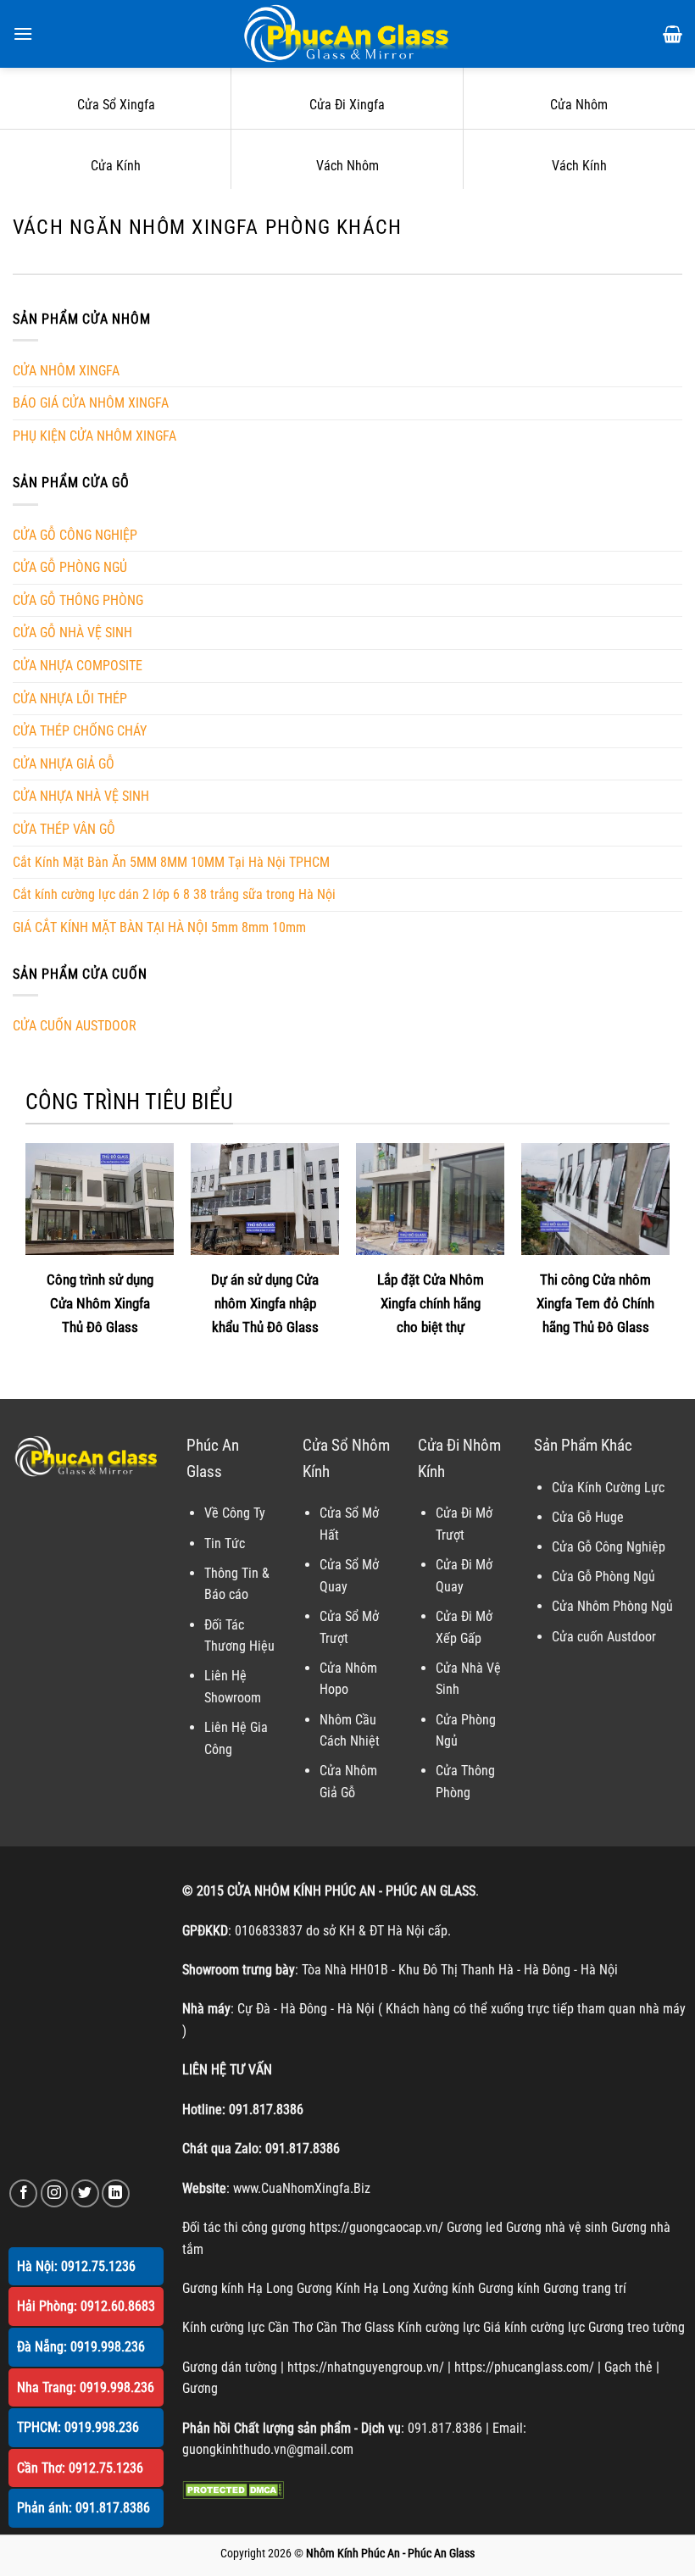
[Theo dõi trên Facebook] (23, 2193)
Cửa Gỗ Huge (588, 1517)
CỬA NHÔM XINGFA (66, 371)
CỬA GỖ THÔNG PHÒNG (78, 600)
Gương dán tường (230, 2367)
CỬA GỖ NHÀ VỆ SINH (72, 633)
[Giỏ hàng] (673, 34)
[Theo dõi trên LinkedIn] (116, 2193)
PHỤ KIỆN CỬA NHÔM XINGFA (95, 436)
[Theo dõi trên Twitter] (85, 2193)
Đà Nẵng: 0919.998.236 (81, 2347)
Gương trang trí (585, 2288)
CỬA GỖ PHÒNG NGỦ (70, 567)
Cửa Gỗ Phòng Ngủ (603, 1577)
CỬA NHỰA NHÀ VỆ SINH (81, 796)
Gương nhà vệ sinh (557, 2227)
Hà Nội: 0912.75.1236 (76, 2266)
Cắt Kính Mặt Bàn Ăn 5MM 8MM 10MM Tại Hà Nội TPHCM (171, 862)
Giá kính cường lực (534, 2327)
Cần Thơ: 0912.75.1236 (80, 2468)
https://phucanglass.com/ (524, 2367)
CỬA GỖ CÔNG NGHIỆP (75, 535)
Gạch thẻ (628, 2367)
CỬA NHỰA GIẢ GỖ (64, 764)
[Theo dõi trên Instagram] (55, 2193)
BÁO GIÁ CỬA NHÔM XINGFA (91, 403)
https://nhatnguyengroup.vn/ (366, 2367)
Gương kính (509, 2288)
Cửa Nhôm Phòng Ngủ (612, 1606)
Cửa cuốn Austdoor (604, 1637)
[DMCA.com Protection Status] (233, 2489)
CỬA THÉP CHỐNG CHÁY (80, 731)
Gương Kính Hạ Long (353, 2288)
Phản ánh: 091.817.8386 (83, 2508)
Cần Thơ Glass (355, 2327)
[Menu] (23, 33)
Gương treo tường (637, 2327)
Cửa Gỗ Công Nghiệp (609, 1547)
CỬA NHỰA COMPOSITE (78, 666)
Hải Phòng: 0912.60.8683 (86, 2306)
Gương (200, 2388)
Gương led (475, 2227)
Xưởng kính (444, 2288)
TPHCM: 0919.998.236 (78, 2427)
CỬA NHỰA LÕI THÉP (70, 699)
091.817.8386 (266, 2110)
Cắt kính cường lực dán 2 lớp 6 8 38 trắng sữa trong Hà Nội (174, 894)
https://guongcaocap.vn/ (376, 2227)
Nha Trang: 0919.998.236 (86, 2387)
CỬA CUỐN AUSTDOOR (75, 1026)
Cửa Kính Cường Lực (608, 1488)
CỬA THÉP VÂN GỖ (64, 829)
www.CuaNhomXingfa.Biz (302, 2188)
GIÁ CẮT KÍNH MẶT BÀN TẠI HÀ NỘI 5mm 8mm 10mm (159, 927)
